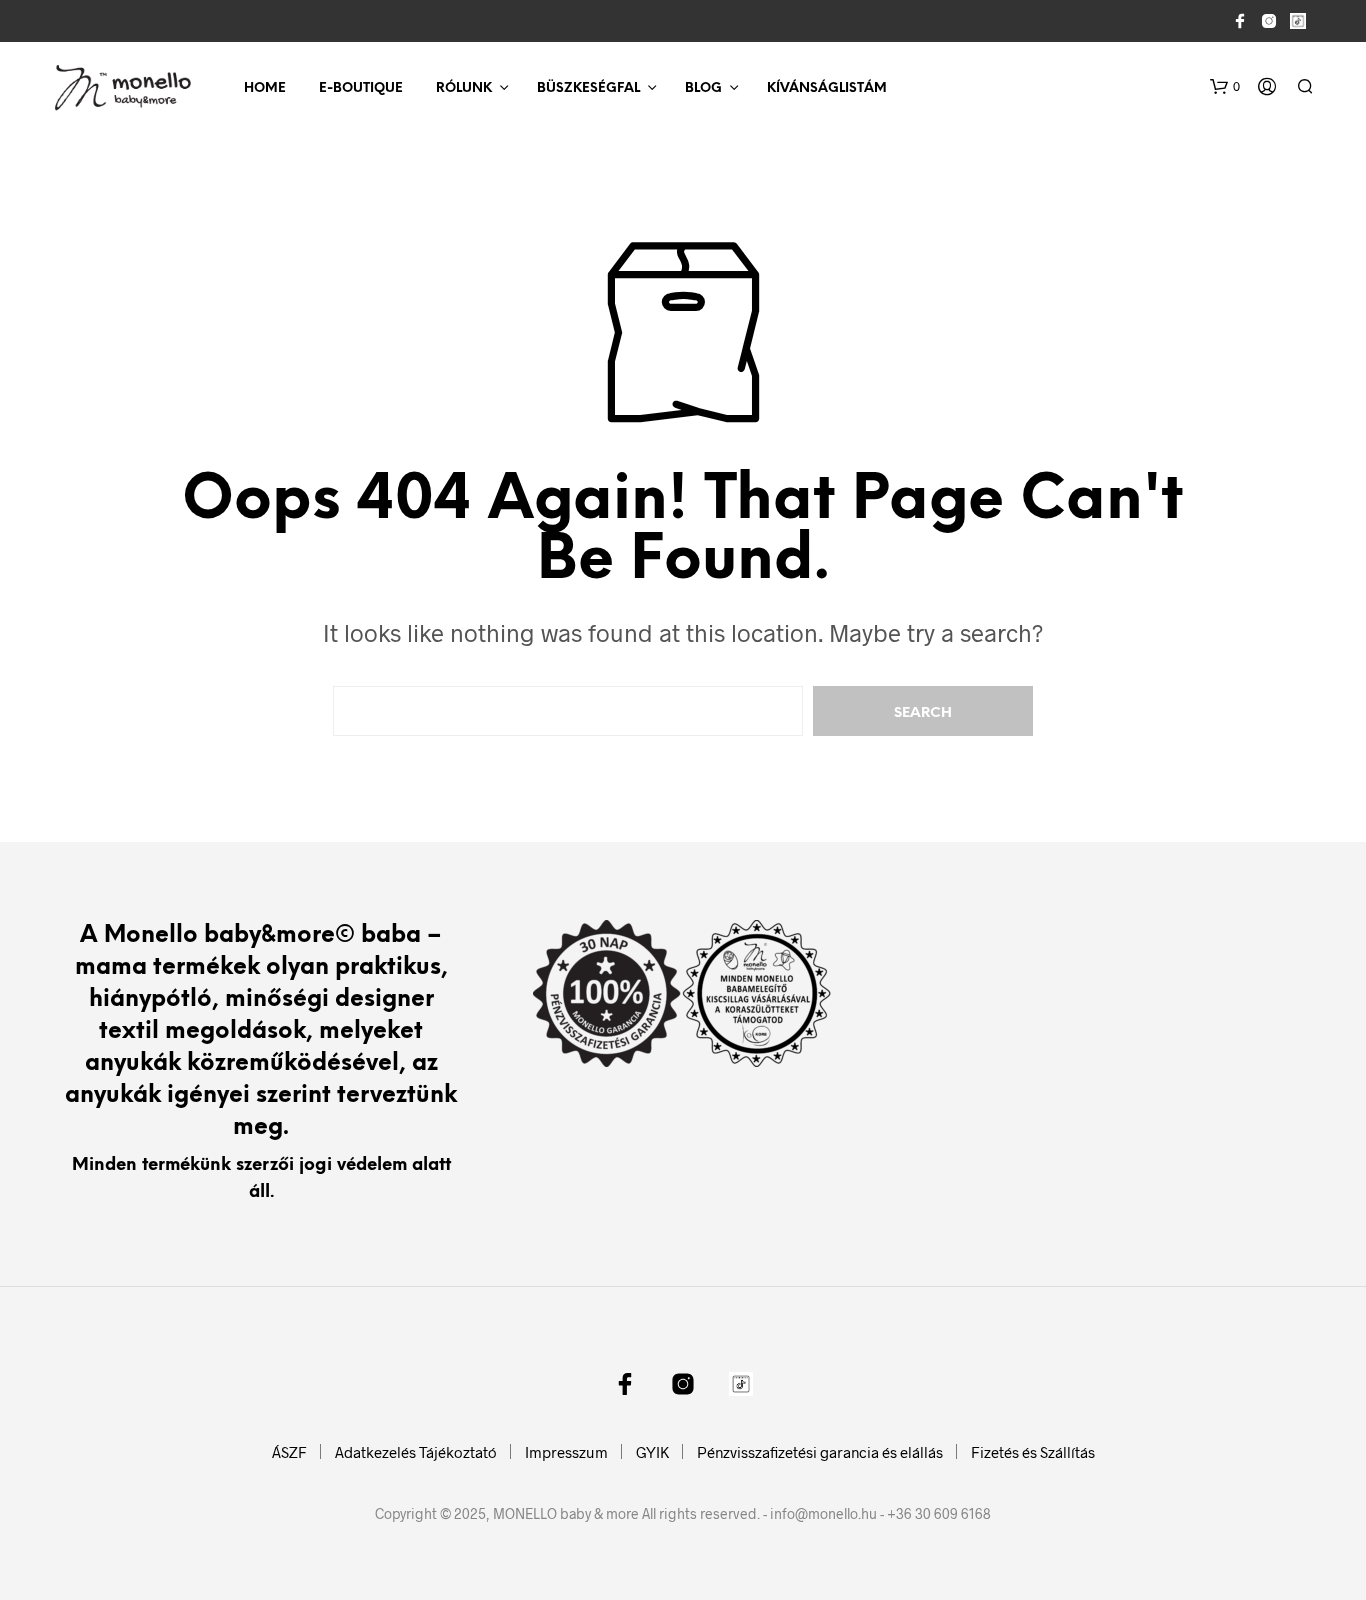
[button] (1225, 87)
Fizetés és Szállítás (1033, 1452)
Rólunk (464, 88)
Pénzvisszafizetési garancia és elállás (820, 1452)
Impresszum (566, 1452)
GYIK (652, 1452)
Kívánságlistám (827, 88)
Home (265, 88)
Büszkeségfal (588, 88)
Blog (703, 88)
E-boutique (361, 88)
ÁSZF (289, 1452)
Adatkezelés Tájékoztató (416, 1452)
